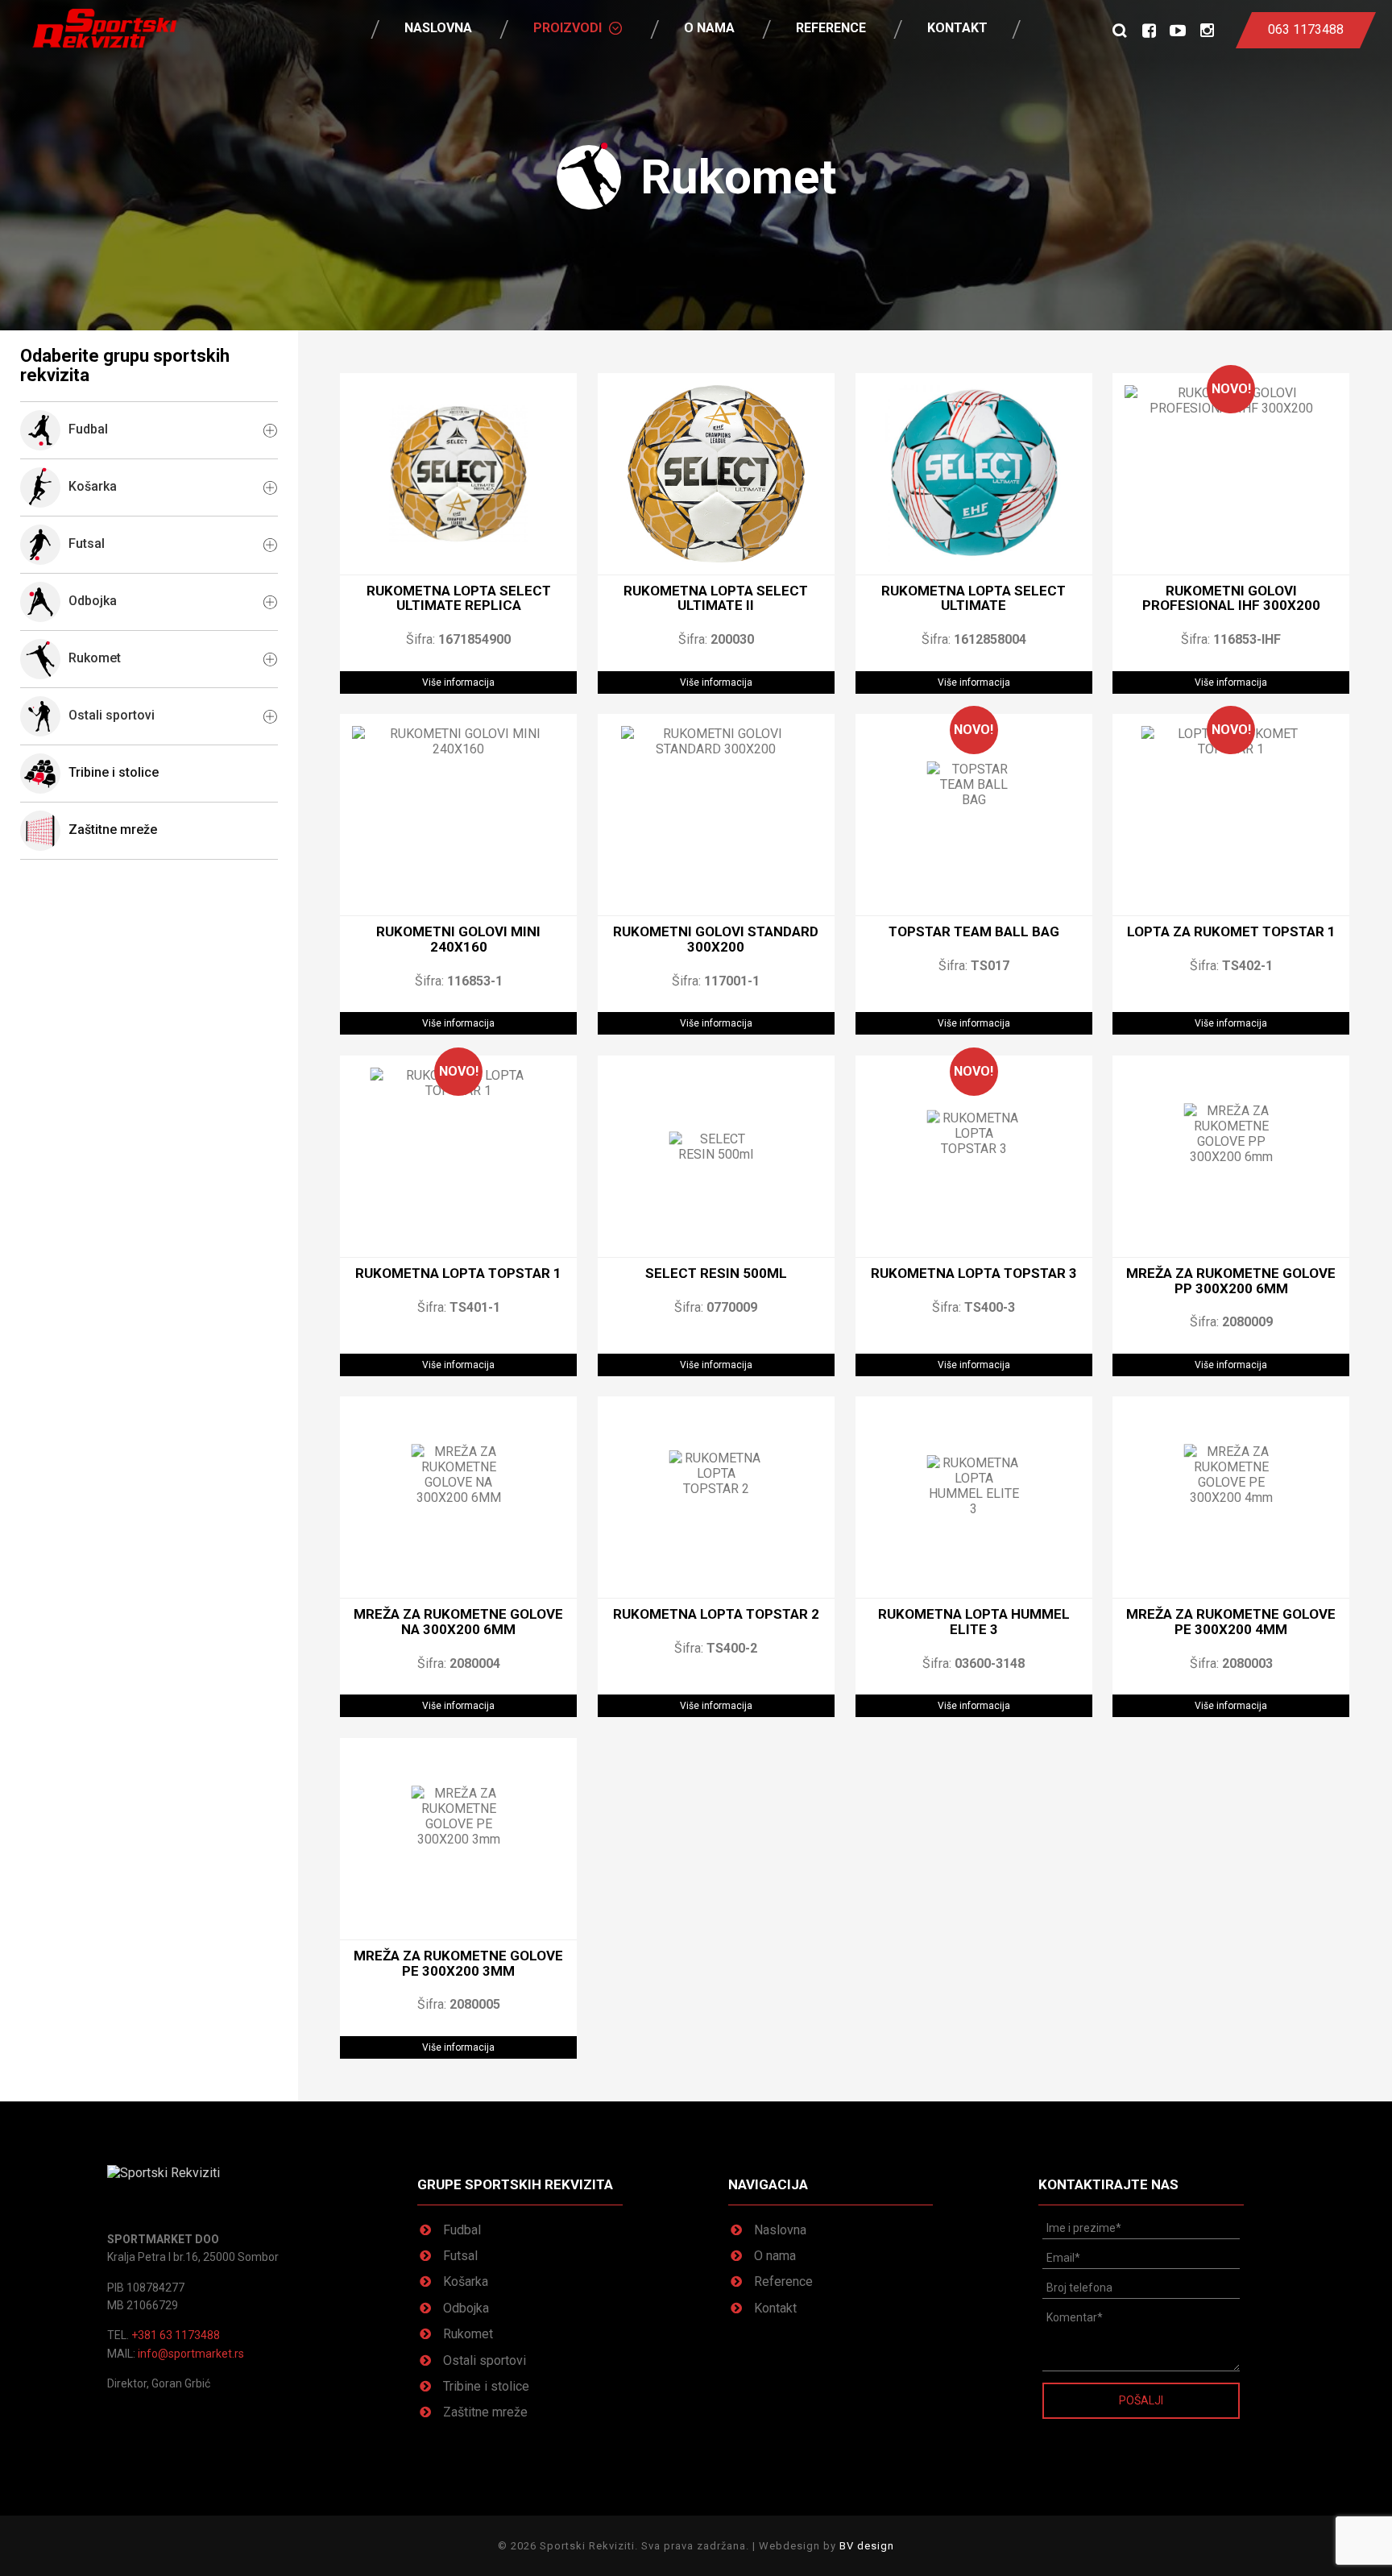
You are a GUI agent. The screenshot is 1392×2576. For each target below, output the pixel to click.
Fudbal (462, 2230)
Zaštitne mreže (113, 830)
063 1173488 (1306, 29)
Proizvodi (568, 28)
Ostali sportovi (485, 2360)
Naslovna (438, 28)
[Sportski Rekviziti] (105, 28)
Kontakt (957, 28)
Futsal (460, 2256)
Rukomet (468, 2334)
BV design (867, 2546)
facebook (1149, 30)
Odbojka (466, 2308)
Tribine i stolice (114, 773)
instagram (1207, 30)
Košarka (466, 2281)
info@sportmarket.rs (191, 2354)
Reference (831, 28)
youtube (1178, 30)
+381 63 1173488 (176, 2335)
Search (1120, 30)
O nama (709, 28)
